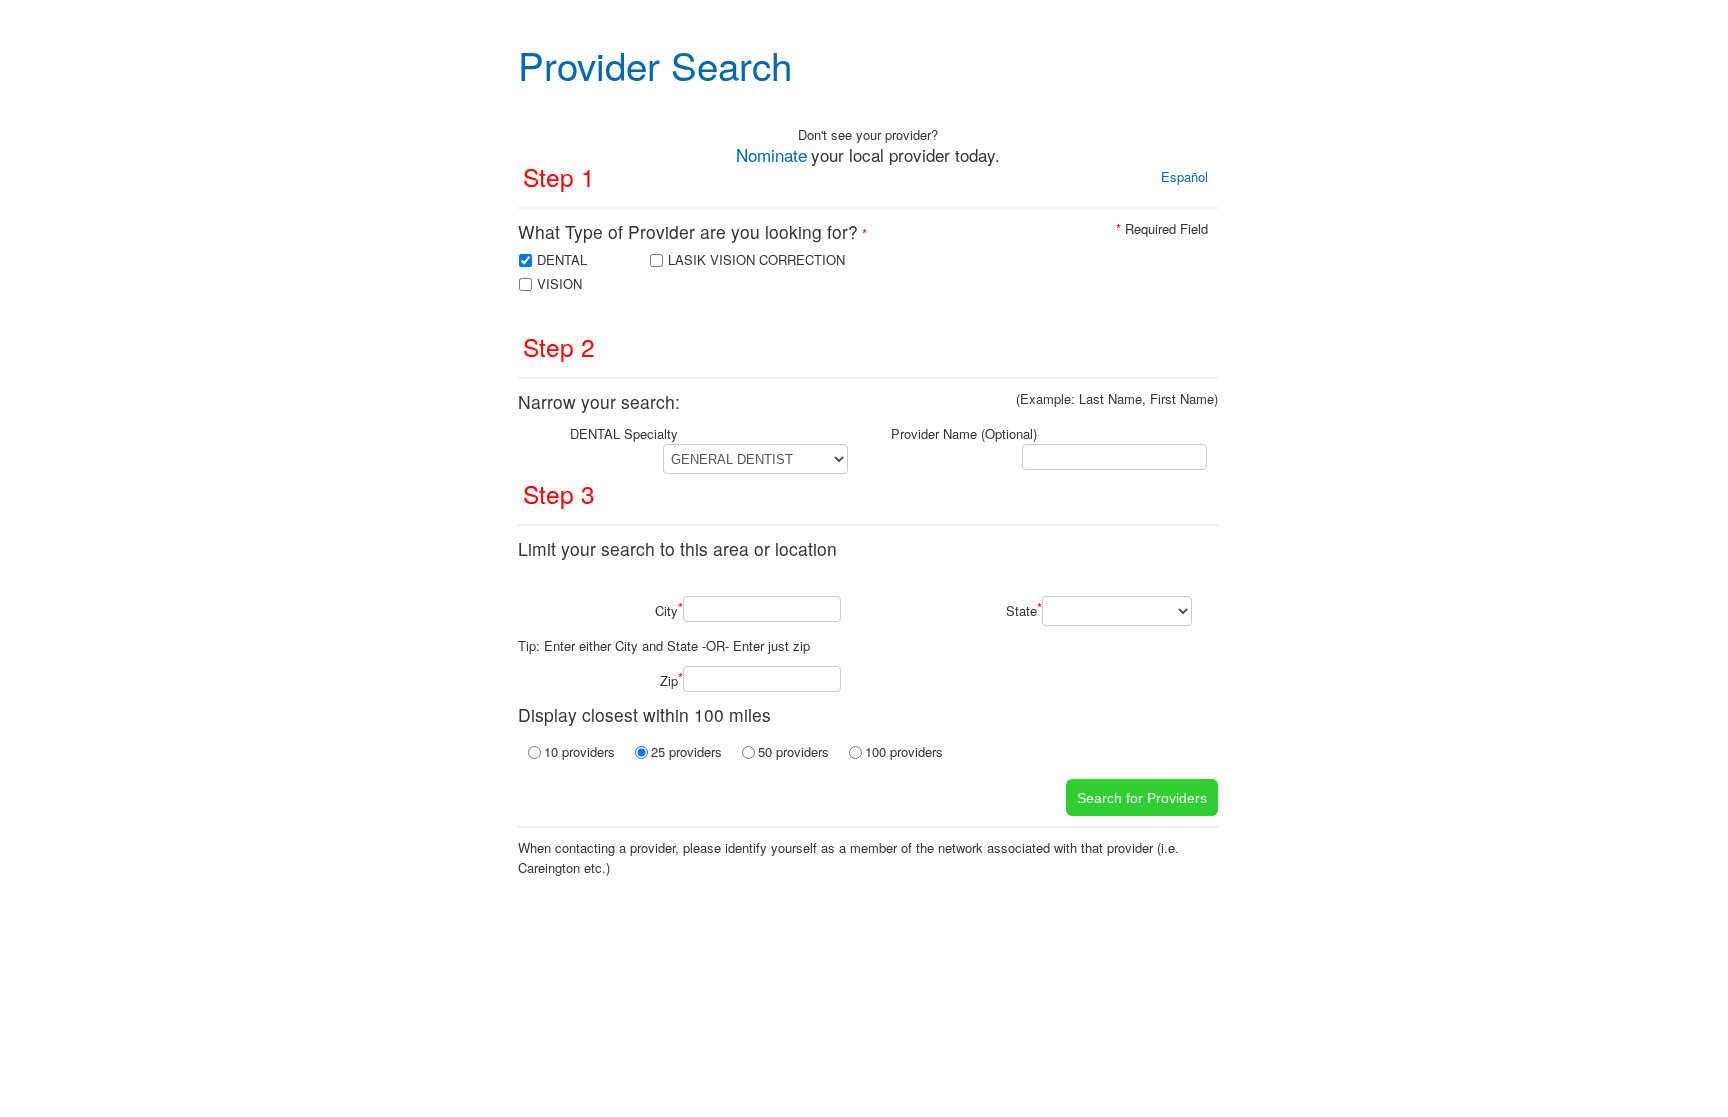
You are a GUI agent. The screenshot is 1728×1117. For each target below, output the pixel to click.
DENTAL (562, 259)
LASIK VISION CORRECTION (756, 259)
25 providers (686, 751)
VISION (559, 283)
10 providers (579, 751)
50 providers (793, 751)
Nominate (771, 154)
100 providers (904, 751)
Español (1184, 176)
